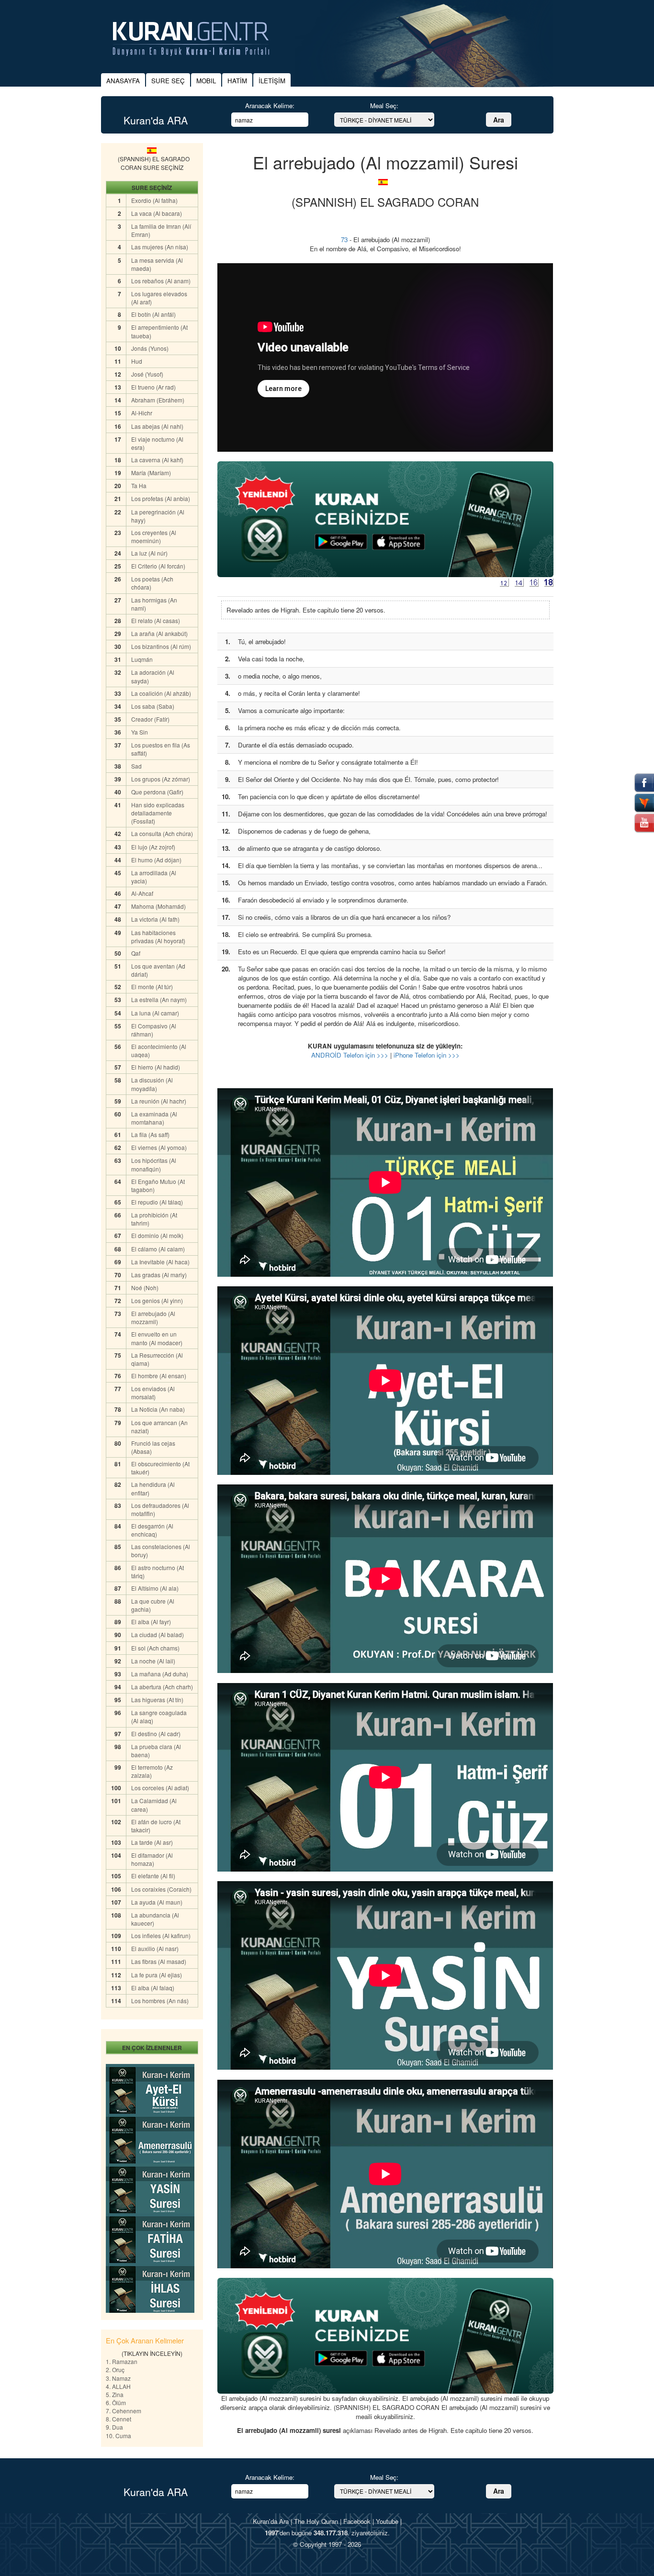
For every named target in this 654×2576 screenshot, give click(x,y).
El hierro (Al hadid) (156, 1067)
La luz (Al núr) (149, 553)
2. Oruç (115, 2370)
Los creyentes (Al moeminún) (154, 536)
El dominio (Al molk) (157, 1235)
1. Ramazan (122, 2361)
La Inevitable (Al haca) (160, 1262)
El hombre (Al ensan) (159, 1376)
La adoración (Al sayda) (153, 676)
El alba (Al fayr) (151, 1622)
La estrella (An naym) (159, 999)
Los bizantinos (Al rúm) (161, 646)
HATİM (237, 81)
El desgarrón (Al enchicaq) (152, 1530)
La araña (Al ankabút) (159, 633)
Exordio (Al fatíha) (154, 200)
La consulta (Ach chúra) (162, 833)
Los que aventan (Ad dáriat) (158, 970)
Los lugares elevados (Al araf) (159, 298)
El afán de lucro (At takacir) (156, 1826)
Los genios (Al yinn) (157, 1300)
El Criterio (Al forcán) (158, 566)
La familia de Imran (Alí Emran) (161, 230)
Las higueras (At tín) (157, 1700)
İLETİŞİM (272, 81)
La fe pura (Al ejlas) (157, 1975)
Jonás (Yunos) (150, 348)
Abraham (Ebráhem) (158, 400)
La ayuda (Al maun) (157, 1902)
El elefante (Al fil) (153, 1876)
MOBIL (206, 81)
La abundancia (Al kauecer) (155, 1919)
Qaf (136, 953)
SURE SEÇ (168, 81)
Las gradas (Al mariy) (159, 1275)
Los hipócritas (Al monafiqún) (154, 1164)
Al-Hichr (142, 413)
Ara (499, 120)
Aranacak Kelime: (270, 106)
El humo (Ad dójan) (156, 860)
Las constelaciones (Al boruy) (161, 1550)
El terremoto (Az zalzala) (152, 1771)
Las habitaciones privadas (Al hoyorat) (158, 937)
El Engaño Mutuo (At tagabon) (158, 1185)
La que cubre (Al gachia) (153, 1605)
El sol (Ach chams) (155, 1648)
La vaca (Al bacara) (157, 213)
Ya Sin (140, 732)
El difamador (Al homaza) (152, 1859)
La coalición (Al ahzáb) (161, 693)
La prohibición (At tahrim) (154, 1219)
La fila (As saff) (150, 1134)
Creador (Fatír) (150, 719)
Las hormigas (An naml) (154, 604)
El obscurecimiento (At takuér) (160, 1468)
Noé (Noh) (145, 1288)
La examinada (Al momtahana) (154, 1118)
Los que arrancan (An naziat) (159, 1427)
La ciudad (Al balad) (158, 1634)
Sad (136, 766)
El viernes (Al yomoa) (159, 1147)
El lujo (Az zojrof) (153, 847)
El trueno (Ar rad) (153, 387)
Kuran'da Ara (271, 2521)
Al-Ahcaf (142, 893)
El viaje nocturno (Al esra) (157, 443)
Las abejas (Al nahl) (157, 426)
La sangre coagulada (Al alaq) (159, 1717)
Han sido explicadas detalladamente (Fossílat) (158, 813)
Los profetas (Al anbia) (161, 498)
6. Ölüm (116, 2403)
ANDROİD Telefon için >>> (350, 1055)
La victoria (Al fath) (155, 919)
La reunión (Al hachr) (159, 1101)
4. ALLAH (118, 2386)
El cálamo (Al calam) (158, 1249)
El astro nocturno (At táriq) (158, 1572)
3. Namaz (118, 2378)
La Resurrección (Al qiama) (157, 1359)
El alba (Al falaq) (153, 1988)
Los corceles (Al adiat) (160, 1788)
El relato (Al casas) (156, 620)
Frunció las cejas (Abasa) (153, 1447)
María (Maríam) (151, 473)
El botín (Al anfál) (153, 314)
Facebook (357, 2521)
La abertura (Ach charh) (162, 1687)
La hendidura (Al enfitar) (153, 1488)
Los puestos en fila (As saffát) (161, 749)
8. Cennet (118, 2419)
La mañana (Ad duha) (160, 1674)
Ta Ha (139, 485)
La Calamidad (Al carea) (154, 1805)
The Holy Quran (316, 2521)
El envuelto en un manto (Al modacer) (157, 1338)
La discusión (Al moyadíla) (152, 1084)
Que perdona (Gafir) (157, 792)
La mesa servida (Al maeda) (157, 264)
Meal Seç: (384, 106)
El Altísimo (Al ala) (155, 1588)
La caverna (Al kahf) (157, 460)
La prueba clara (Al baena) (156, 1751)
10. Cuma (118, 2436)
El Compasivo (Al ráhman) (154, 1030)
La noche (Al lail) (153, 1661)
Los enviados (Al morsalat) (153, 1393)
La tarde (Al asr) (152, 1842)
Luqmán (142, 659)
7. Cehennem (124, 2411)
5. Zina (115, 2394)
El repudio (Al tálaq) (157, 1202)
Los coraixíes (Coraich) (161, 1889)
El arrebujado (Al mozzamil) (153, 1317)
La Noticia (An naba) (158, 1409)
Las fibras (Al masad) (159, 1961)
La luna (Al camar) (155, 1013)
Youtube (387, 2521)
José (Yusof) (147, 374)
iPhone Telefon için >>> (427, 1055)
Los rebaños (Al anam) (161, 281)
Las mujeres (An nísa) (160, 247)
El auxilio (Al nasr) (155, 1948)
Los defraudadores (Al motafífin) (160, 1509)
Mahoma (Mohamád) (158, 906)
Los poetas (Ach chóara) (152, 583)
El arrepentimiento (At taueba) (159, 331)
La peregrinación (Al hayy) (158, 516)
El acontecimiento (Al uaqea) (159, 1050)
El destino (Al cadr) (156, 1734)
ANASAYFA (123, 81)
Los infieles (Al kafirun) (161, 1935)
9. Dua (114, 2427)
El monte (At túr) (152, 987)
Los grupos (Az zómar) (161, 779)
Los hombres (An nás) (160, 2001)
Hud (137, 361)
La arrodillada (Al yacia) (154, 877)
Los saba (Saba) (153, 706)
